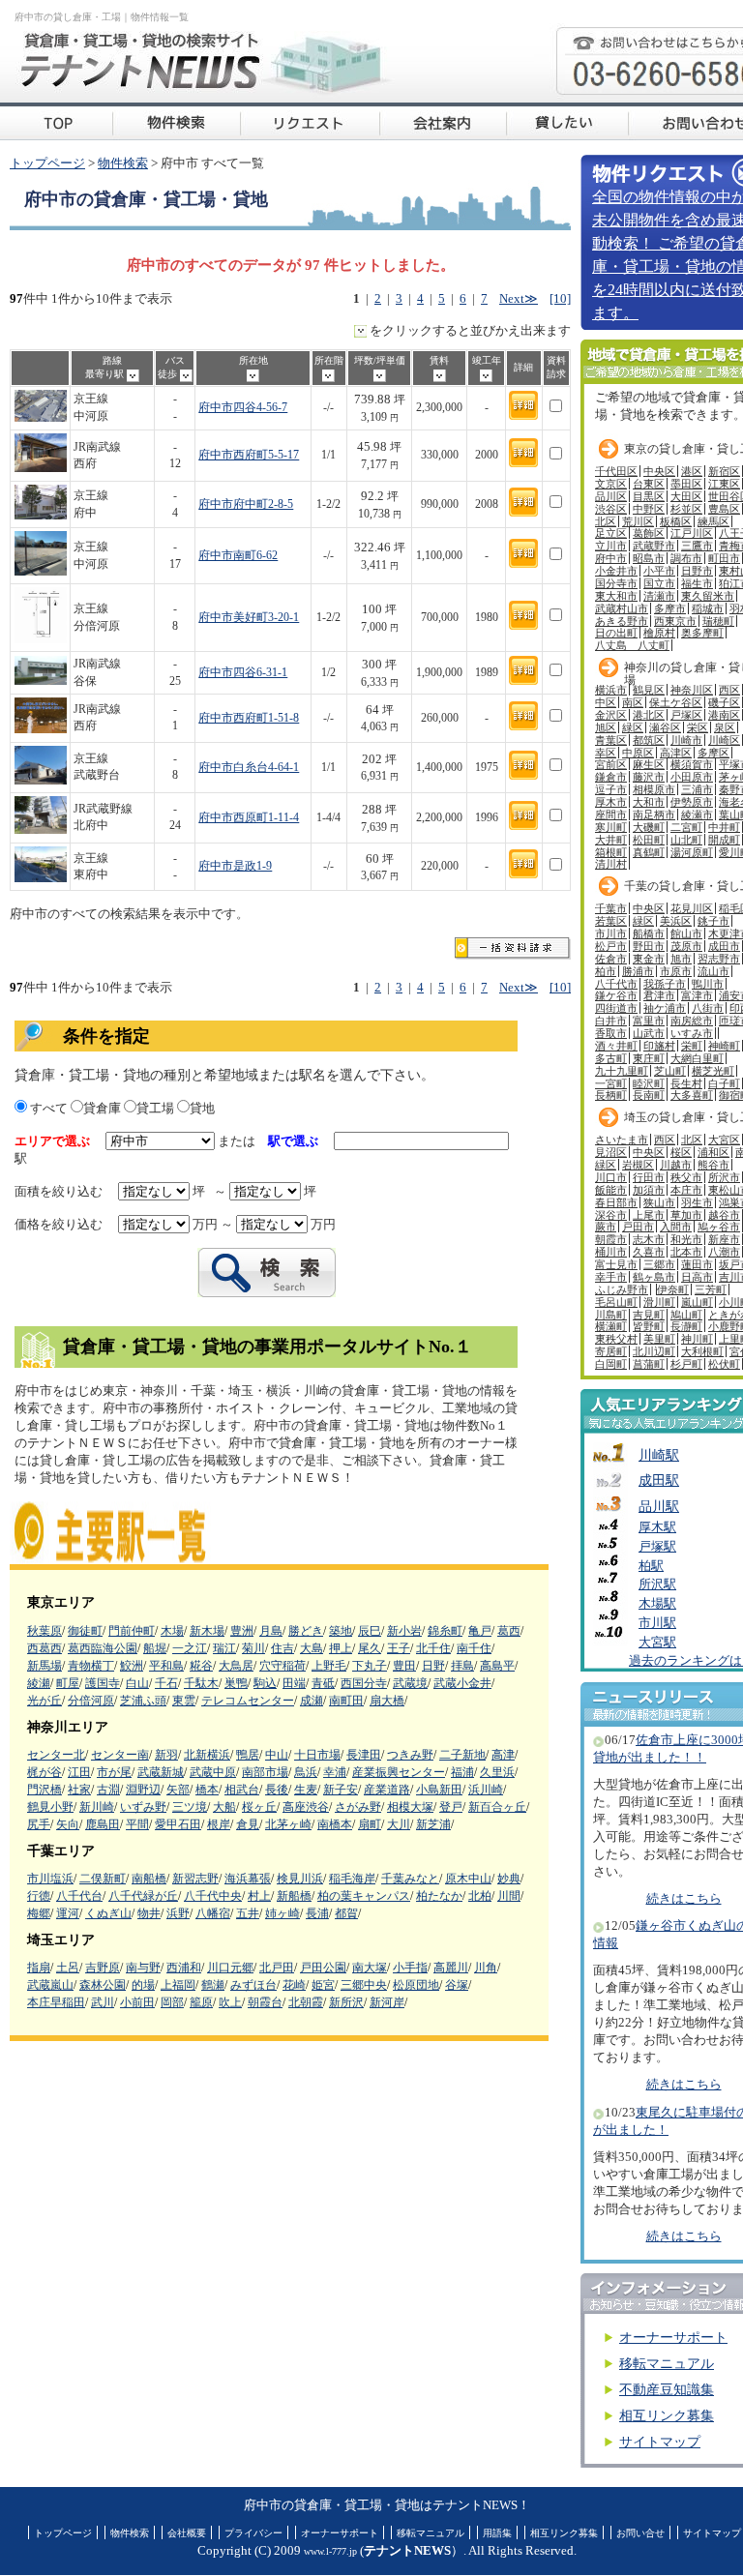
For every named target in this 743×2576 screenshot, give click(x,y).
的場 (143, 1985)
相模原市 (654, 789)
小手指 (410, 1968)
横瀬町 (611, 1326)
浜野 (178, 1913)
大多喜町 (692, 1095)
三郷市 (659, 1264)
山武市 (649, 1033)
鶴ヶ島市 (654, 1277)
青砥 (323, 1683)
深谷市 (611, 1215)
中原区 (638, 753)
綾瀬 (39, 1683)
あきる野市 (622, 621)
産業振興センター (399, 1772)
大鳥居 (236, 1666)
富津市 (697, 995)
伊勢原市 (692, 802)
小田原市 (692, 777)
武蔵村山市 (622, 608)
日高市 (697, 1277)
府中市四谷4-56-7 (243, 408)
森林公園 (103, 1985)
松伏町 (724, 1364)
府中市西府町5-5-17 (249, 455)
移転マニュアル (667, 2364)
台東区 (649, 484)
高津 (503, 1755)
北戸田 (277, 1968)
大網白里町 (697, 1058)
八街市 (708, 1008)
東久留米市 (708, 596)
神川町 (697, 1339)
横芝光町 (713, 1071)
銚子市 (713, 921)
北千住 (433, 1648)
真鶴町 (649, 852)
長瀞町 (686, 1326)
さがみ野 (358, 1807)
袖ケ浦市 (665, 1008)
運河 (68, 1913)
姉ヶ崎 (282, 1913)
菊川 (253, 1648)
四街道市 (616, 1008)
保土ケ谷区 (676, 702)
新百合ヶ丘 (497, 1807)
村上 (259, 1896)
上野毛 (329, 1666)
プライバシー (253, 2533)
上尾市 (649, 1215)
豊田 (404, 1666)
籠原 (201, 2002)
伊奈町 (673, 1289)
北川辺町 (654, 1351)
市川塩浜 (50, 1879)
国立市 (659, 583)
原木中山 (468, 1879)
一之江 (190, 1648)
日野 (433, 1666)
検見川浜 (300, 1879)
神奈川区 (692, 690)
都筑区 (649, 740)
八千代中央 (213, 1896)
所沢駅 (657, 1584)
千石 (166, 1683)
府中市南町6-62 (238, 556)
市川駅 (657, 1623)
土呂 (68, 1968)
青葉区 (611, 740)
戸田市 (638, 1227)
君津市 (659, 995)
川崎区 (724, 740)
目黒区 (649, 496)
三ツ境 (190, 1807)
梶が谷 (45, 1772)
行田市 (649, 1177)
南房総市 (692, 1021)
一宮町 (611, 1083)
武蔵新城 (161, 1772)
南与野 (143, 1968)
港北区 (649, 715)
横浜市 (611, 690)
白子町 (724, 1083)
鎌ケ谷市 (616, 995)
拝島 (462, 1666)
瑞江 (224, 1648)
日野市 (697, 571)
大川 (399, 1824)
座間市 (611, 814)
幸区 (606, 753)
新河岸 (387, 2002)
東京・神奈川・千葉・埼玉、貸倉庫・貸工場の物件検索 (176, 121)
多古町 (611, 1058)
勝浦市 (638, 971)
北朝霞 (306, 2002)
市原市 (676, 971)
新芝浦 (433, 1824)
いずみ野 (143, 1807)
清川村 (611, 864)
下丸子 (370, 1666)
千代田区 (616, 471)
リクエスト (310, 121)
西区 (729, 690)
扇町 (370, 1824)
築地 (341, 1631)
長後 (277, 1790)
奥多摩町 (702, 633)
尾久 (370, 1648)
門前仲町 (132, 1631)
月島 (271, 1631)
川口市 (611, 1177)
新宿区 (724, 471)
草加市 (686, 1215)
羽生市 (697, 1202)
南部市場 (265, 1772)
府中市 (611, 558)
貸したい (567, 121)
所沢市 (724, 1177)
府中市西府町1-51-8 (249, 718)
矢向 (68, 1824)
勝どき (306, 1631)
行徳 (39, 1896)
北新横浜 (207, 1755)
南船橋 (149, 1879)
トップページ (47, 163)
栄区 (698, 727)
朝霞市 (611, 1239)
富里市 (649, 1021)
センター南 (120, 1755)
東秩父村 (616, 1339)
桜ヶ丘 (259, 1807)
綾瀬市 (697, 814)
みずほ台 (253, 1985)
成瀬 (312, 1701)
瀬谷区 (665, 727)
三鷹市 (697, 546)
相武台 (242, 1790)
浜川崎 (486, 1790)
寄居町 (611, 1351)
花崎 (294, 1985)
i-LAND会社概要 (443, 121)
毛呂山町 (616, 1302)
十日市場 (317, 1755)
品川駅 (659, 1506)
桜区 (681, 1152)
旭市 (681, 959)
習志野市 (719, 959)
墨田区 (686, 484)
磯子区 (724, 702)
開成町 (724, 840)
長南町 (649, 1095)
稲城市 (708, 608)
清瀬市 (659, 596)
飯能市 (611, 1190)
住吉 (282, 1648)
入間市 (676, 1227)
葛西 (509, 1631)
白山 (137, 1683)
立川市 (611, 546)
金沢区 (611, 715)
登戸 (451, 1807)
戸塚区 (686, 715)
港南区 (724, 715)
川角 (486, 1968)
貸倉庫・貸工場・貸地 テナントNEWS (56, 121)
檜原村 (659, 633)
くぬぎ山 (108, 1913)
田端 (294, 1683)
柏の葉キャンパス (364, 1896)
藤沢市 (649, 777)
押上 (341, 1648)
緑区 (633, 727)
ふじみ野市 (622, 1289)
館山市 (686, 933)
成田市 (724, 946)
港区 (692, 471)
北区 (606, 521)
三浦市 (697, 789)
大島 (312, 1648)
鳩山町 (686, 1315)
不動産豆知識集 (667, 2390)
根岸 (219, 1824)
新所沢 (346, 2002)
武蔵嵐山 (50, 1985)
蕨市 (606, 1227)
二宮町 (686, 827)
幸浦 (335, 1772)
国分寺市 (616, 583)
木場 (172, 1631)
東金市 (649, 959)
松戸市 (611, 946)
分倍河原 (91, 1701)
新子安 (341, 1790)
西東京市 (675, 621)
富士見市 (616, 1264)
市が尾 (114, 1772)
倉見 (248, 1824)
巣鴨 (236, 1683)
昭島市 (649, 558)
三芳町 (711, 1289)
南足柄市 (654, 814)
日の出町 (616, 633)
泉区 (725, 727)
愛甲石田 (178, 1824)
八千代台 (79, 1896)
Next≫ (519, 299)
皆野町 (649, 1326)
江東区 (724, 484)
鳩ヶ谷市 (719, 1227)
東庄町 (649, 1058)
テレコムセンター (248, 1701)
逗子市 (611, 789)
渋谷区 (611, 509)
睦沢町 (649, 1083)
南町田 (346, 1701)
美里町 (659, 1339)
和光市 (686, 1239)
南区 (633, 702)
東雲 (184, 1701)
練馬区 (713, 521)
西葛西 (45, 1648)
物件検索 (123, 163)
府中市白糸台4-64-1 (249, 768)
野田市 (649, 946)
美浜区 (676, 921)
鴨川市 (708, 984)
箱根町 (611, 852)
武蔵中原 (213, 1772)
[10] (560, 299)
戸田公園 (323, 1968)
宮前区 (611, 764)
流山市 (713, 971)
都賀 (346, 1913)
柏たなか (439, 1896)
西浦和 (184, 1968)
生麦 (306, 1790)
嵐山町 (697, 1302)
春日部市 (616, 1202)
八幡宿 (213, 1913)
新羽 (166, 1755)
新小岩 (404, 1631)
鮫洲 (132, 1666)
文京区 (611, 484)
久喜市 (649, 1252)
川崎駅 (659, 1455)
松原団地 (416, 1985)
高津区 (676, 753)
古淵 (108, 1790)
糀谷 (201, 1666)
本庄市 (686, 1190)
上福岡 (178, 1985)
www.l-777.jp (330, 2551)
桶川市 (611, 1252)
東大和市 (616, 596)
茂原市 (686, 946)
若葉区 (611, 921)
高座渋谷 (306, 1807)
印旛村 (659, 1046)
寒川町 (611, 827)
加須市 (649, 1190)
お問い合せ (640, 2533)
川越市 (676, 1165)
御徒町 (85, 1631)
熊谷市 (713, 1165)
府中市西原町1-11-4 (249, 818)
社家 (79, 1790)
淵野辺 (143, 1790)
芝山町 (670, 1071)
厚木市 (611, 802)
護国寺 (103, 1683)
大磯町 (649, 827)
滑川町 (659, 1302)
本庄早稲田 (56, 2002)
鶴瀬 (213, 1985)
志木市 (649, 1239)
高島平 (497, 1666)
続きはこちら (684, 1899)
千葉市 (611, 908)
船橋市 (649, 933)
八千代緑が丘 (143, 1896)
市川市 (611, 933)
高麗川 (451, 1968)
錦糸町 (445, 1631)
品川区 (611, 496)
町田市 (724, 558)
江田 (79, 1772)
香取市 (611, 1033)
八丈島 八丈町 (632, 645)
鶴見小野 (50, 1807)
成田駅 (659, 1480)
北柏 (480, 1896)
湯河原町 (692, 852)
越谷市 (724, 1215)
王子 (399, 1648)
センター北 (56, 1755)
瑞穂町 (718, 621)
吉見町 (649, 1315)
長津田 (364, 1755)
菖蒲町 (649, 1364)
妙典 (509, 1879)
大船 (224, 1807)
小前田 (137, 2002)
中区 (606, 702)
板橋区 (676, 521)
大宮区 (724, 1140)
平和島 (166, 1666)
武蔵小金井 (462, 1683)
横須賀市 (692, 764)
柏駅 (651, 1566)
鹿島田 (103, 1824)
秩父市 (686, 1177)
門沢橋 (45, 1790)
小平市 (659, 571)
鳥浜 (306, 1772)
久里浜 (497, 1772)
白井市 (611, 1021)
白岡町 (611, 1364)
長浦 (317, 1913)
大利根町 (702, 1351)
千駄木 (201, 1683)
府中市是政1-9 (235, 866)
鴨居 (248, 1755)
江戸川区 (692, 533)
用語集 (497, 2533)
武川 (103, 2002)
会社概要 (187, 2533)
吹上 (230, 2002)
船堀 (155, 1648)
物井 (149, 1913)
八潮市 (724, 1252)
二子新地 (462, 1755)
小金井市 (616, 571)
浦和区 (713, 1152)
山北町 (686, 840)
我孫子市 (665, 984)
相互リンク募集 (667, 2416)
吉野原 (103, 1968)
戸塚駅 (657, 1547)
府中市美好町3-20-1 (249, 618)
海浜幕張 (248, 1879)
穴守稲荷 (282, 1666)
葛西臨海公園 (103, 1648)
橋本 (207, 1790)
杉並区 (686, 509)
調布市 (686, 558)
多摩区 (713, 753)
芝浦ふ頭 (143, 1701)
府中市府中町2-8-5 (246, 504)
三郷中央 (364, 1985)
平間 (137, 1824)
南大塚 (370, 1968)
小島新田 (439, 1790)
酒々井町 (616, 1046)
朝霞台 (265, 2002)
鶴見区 (649, 690)
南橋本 (335, 1824)
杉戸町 (686, 1364)
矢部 (178, 1790)
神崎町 (724, 1046)
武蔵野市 (654, 546)
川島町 (611, 1315)
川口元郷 (230, 1968)
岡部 (172, 2002)
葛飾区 (649, 533)
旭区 (606, 727)
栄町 (692, 1046)
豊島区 (724, 509)
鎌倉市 (611, 777)
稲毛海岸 (352, 1879)
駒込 (265, 1683)
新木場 (207, 1631)
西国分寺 (364, 1683)
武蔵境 (410, 1683)
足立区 (611, 533)
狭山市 (659, 1202)
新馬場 (45, 1666)
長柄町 (611, 1095)
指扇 (39, 1968)
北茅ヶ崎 (288, 1824)
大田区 (686, 496)
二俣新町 (103, 1879)
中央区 (659, 471)
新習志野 (195, 1879)
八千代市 (616, 984)
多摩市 (670, 608)
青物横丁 (91, 1666)
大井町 (611, 840)
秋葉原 (45, 1631)
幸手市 (611, 1277)
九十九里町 (622, 1071)
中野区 (649, 509)
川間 (509, 1896)
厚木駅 (657, 1527)
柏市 (606, 971)
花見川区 (692, 908)
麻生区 (649, 764)
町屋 (68, 1683)
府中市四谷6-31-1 (243, 673)
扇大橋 (387, 1701)
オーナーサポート (673, 2338)
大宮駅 (657, 1643)
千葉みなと (410, 1879)
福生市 (697, 583)
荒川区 (638, 521)
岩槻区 (638, 1165)
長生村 (686, 1083)
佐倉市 (611, 959)
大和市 (649, 802)
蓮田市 (697, 1264)
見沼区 (611, 1152)
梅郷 (39, 1913)
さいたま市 (622, 1140)
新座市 (724, 1239)
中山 (277, 1755)
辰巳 (370, 1631)
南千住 (474, 1648)
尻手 (39, 1824)
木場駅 (657, 1604)
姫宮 (323, 1985)
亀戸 (480, 1631)
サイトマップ (660, 2442)
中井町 (724, 827)
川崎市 (686, 740)
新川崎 (97, 1807)
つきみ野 (410, 1755)
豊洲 (242, 1631)
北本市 (686, 1252)
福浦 (462, 1772)
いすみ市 (692, 1033)
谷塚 (457, 1985)
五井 (248, 1913)
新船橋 (294, 1896)
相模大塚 (410, 1807)
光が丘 (45, 1701)
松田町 (649, 840)
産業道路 (387, 1790)
